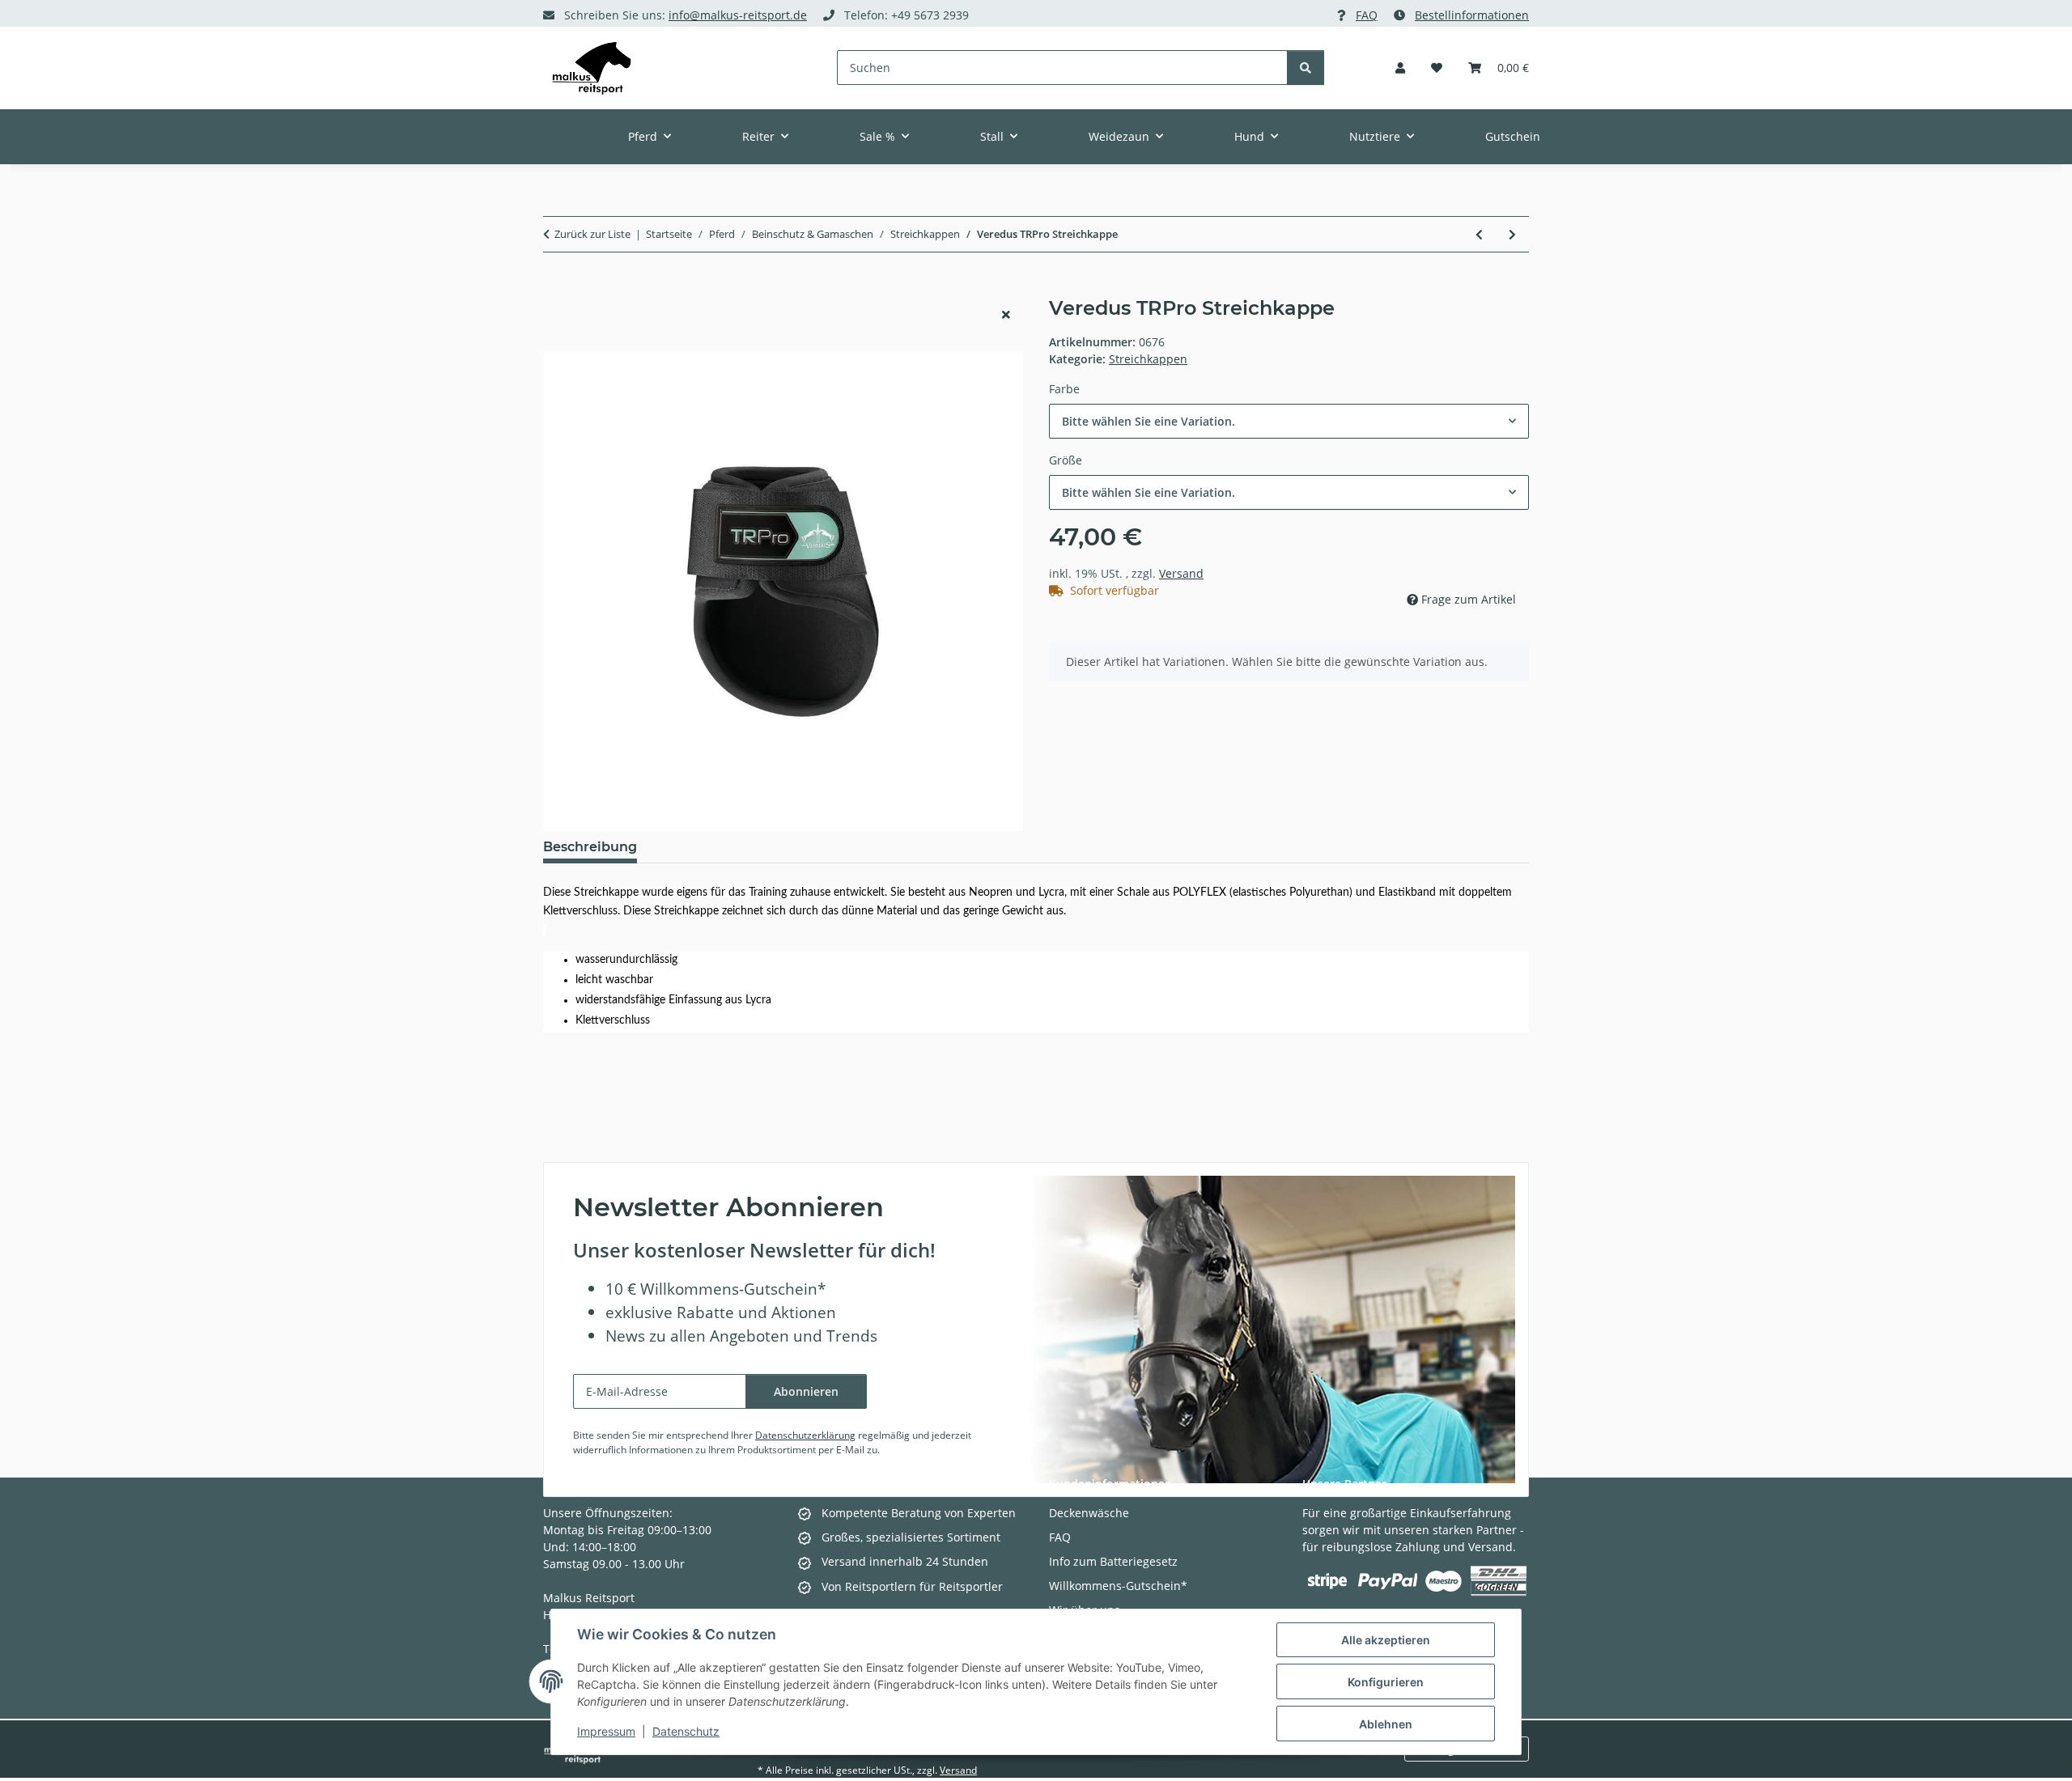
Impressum (606, 1731)
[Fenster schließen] (1006, 314)
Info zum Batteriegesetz (1113, 1561)
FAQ (1367, 15)
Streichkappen (1148, 359)
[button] (1400, 68)
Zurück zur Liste (592, 234)
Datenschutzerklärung (805, 1435)
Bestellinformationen (1472, 15)
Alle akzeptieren (1386, 1640)
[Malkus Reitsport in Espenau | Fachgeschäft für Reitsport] (592, 68)
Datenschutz (686, 1731)
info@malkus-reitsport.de (738, 15)
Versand (1181, 573)
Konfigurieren (1386, 1682)
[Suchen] (1306, 68)
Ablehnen (1386, 1724)
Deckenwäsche (1089, 1513)
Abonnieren (806, 1391)
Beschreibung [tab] (590, 847)
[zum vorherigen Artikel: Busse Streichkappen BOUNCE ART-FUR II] (1479, 234)
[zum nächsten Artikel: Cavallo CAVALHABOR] (1512, 234)
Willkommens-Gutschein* (1118, 1586)
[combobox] (1289, 421)
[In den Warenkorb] (556, 288)
